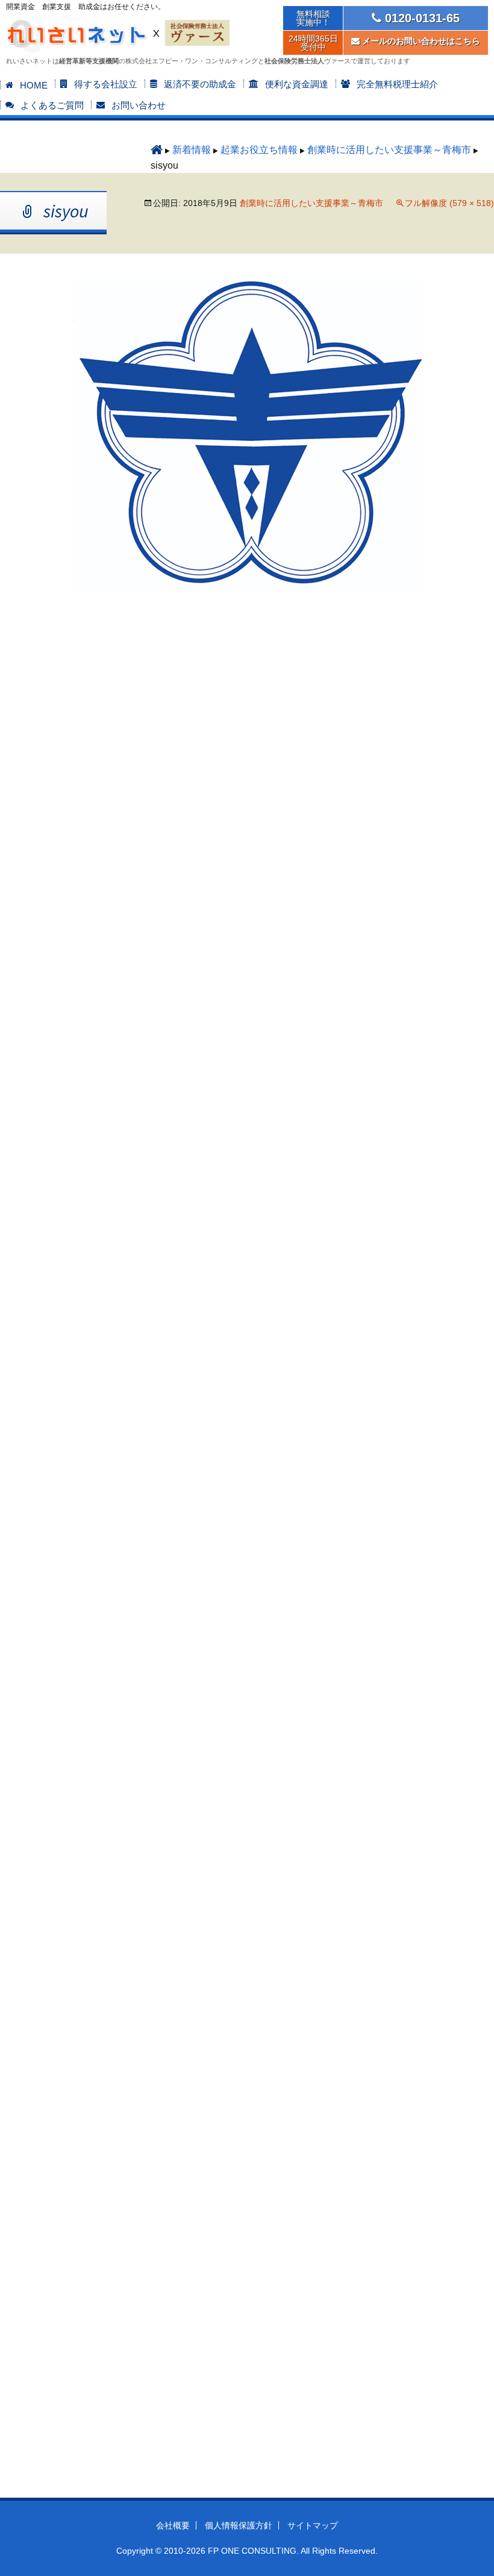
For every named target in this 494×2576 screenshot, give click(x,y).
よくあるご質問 (52, 105)
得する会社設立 (106, 84)
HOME (34, 85)
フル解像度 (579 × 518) (449, 203)
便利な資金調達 (297, 84)
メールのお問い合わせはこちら (420, 41)
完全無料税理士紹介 (397, 84)
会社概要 (173, 2525)
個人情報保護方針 (239, 2525)
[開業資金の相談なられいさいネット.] (157, 150)
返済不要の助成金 (200, 84)
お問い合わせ (139, 105)
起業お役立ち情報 (259, 150)
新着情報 (192, 150)
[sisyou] (247, 433)
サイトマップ (313, 2525)
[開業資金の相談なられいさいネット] (78, 32)
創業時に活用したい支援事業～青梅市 (389, 150)
